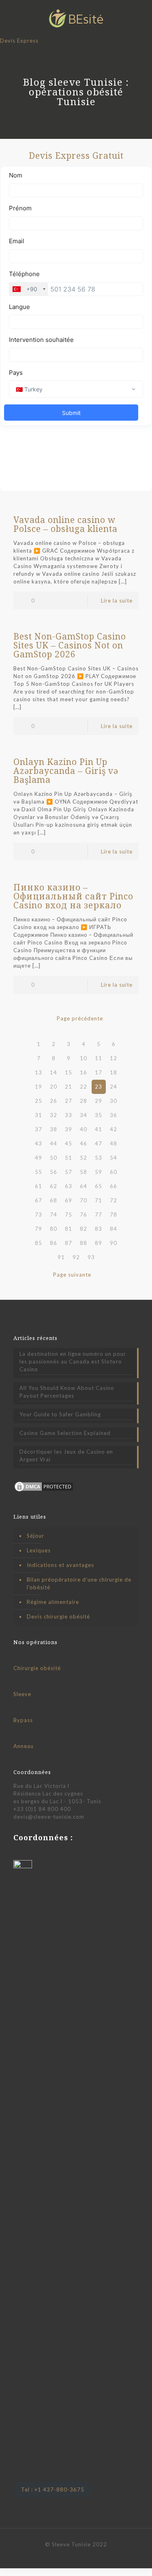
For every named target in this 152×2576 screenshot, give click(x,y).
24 (113, 1087)
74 (54, 1215)
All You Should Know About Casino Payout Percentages (67, 1392)
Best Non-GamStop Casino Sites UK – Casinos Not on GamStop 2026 (70, 645)
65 (98, 1186)
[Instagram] (87, 2556)
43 (39, 1143)
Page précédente (80, 1018)
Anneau (24, 1746)
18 (113, 1072)
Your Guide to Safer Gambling (60, 1414)
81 (69, 1229)
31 (39, 1115)
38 (54, 1129)
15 (69, 1072)
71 (98, 1200)
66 (113, 1186)
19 (39, 1087)
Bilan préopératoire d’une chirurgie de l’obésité (79, 1583)
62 (54, 1186)
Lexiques (39, 1550)
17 (98, 1072)
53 (98, 1158)
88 (83, 1243)
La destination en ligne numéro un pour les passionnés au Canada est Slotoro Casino (73, 1361)
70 (83, 1200)
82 (83, 1229)
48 (113, 1143)
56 (54, 1172)
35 (98, 1115)
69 (69, 1200)
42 (113, 1129)
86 (54, 1243)
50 (54, 1158)
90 (113, 1243)
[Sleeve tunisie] (76, 18)
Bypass (23, 1720)
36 (113, 1115)
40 (83, 1129)
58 (83, 1172)
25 (39, 1101)
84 (113, 1229)
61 (39, 1186)
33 (69, 1115)
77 (98, 1215)
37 (39, 1129)
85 (39, 1243)
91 (61, 1257)
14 (54, 1072)
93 (91, 1257)
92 (76, 1257)
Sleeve (22, 1694)
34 (83, 1115)
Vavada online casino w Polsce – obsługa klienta (65, 524)
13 (39, 1072)
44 (54, 1143)
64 (83, 1186)
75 (69, 1215)
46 (83, 1143)
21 (69, 1087)
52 (83, 1158)
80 (54, 1229)
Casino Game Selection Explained (65, 1433)
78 (113, 1215)
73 (39, 1215)
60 (113, 1172)
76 (83, 1215)
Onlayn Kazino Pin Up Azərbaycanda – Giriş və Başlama (66, 771)
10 (83, 1058)
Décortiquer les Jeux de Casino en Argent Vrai (66, 1455)
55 (39, 1172)
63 (69, 1186)
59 (98, 1172)
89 (98, 1243)
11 (98, 1058)
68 (54, 1200)
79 (39, 1229)
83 (98, 1229)
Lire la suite (117, 601)
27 (69, 1101)
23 (98, 1087)
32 (54, 1115)
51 (69, 1158)
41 (98, 1129)
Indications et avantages (60, 1565)
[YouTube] (76, 2556)
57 (69, 1172)
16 (83, 1072)
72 (113, 1200)
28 (83, 1101)
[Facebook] (65, 2556)
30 (113, 1101)
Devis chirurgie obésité (58, 1616)
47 (98, 1143)
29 (98, 1101)
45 (69, 1143)
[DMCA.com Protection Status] (44, 1491)
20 (54, 1087)
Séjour (35, 1536)
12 (113, 1058)
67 (39, 1200)
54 (113, 1158)
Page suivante (72, 1275)
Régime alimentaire (53, 1602)
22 (83, 1087)
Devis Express (19, 41)
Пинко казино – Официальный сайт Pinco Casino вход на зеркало (73, 896)
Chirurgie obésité (37, 1668)
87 (69, 1243)
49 (39, 1158)
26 (54, 1101)
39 (69, 1129)
